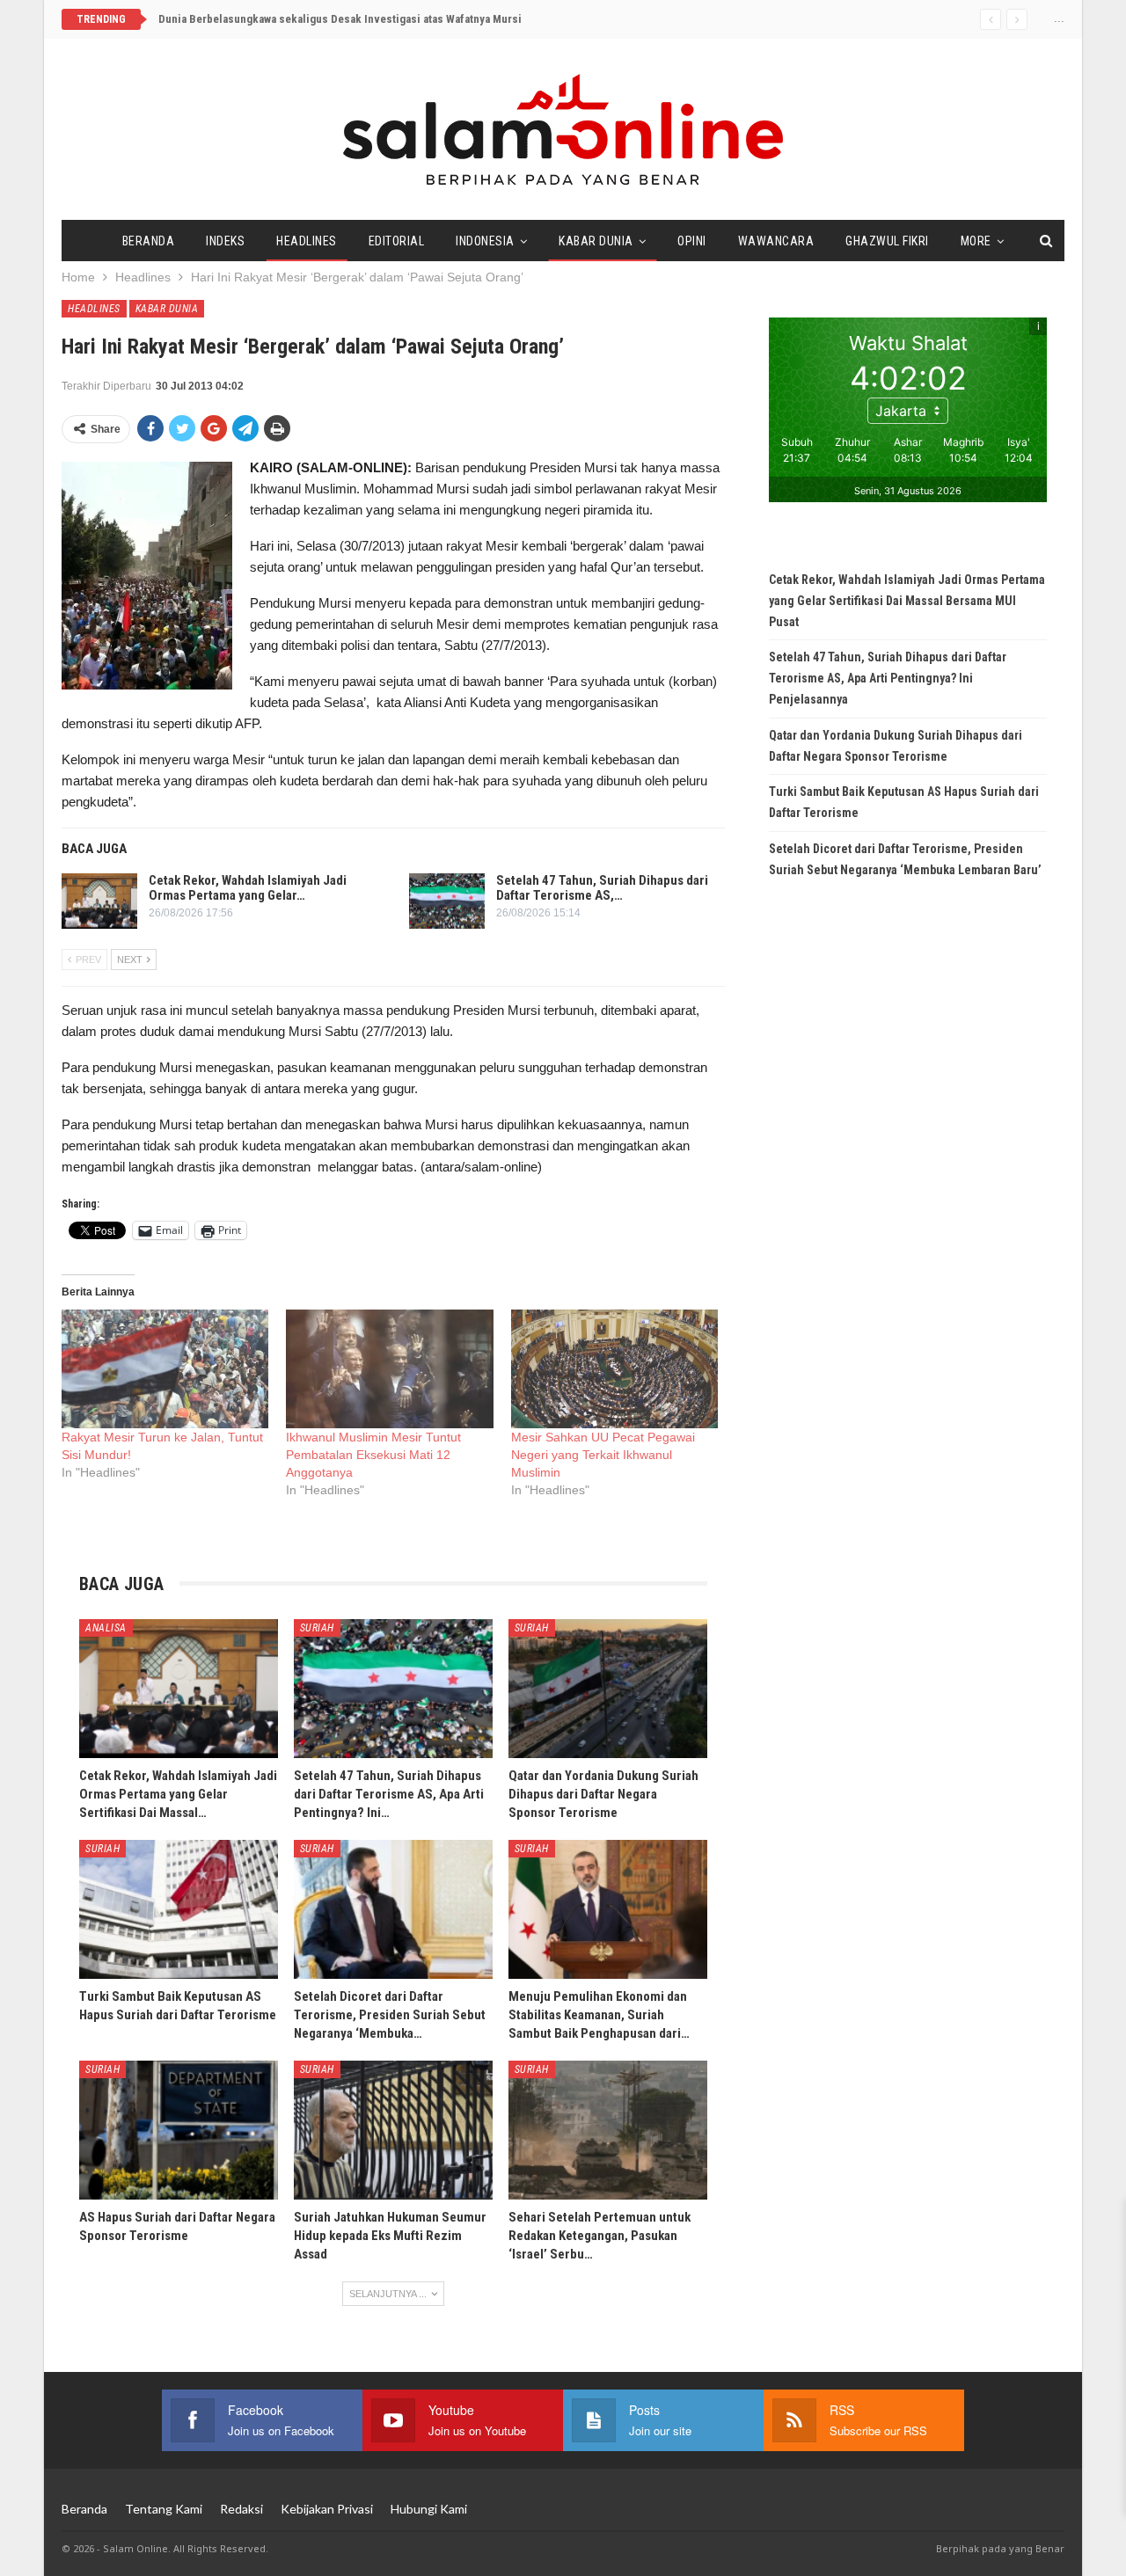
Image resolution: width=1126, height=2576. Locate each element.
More (976, 241)
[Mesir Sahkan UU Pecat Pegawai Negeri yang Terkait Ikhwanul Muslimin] (614, 1369)
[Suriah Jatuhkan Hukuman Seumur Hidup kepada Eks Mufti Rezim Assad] (393, 2130)
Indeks (225, 241)
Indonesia (485, 241)
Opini (692, 241)
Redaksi (241, 2509)
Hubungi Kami (429, 2509)
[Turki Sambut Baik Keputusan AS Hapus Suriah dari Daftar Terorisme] (179, 1909)
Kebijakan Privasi (327, 2509)
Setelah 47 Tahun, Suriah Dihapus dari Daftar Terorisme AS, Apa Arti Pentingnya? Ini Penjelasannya (888, 678)
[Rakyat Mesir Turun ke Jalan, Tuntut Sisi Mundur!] (165, 1369)
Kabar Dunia (596, 241)
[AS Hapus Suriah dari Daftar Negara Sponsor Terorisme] (179, 2130)
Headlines (307, 241)
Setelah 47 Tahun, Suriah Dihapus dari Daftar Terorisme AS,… (602, 888)
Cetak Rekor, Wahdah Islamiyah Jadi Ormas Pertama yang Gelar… (248, 888)
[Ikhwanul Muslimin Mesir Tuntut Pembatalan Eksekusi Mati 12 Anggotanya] (389, 1369)
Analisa (106, 1628)
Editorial (397, 241)
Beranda (149, 241)
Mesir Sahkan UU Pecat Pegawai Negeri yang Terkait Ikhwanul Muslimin (603, 1455)
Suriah (317, 1628)
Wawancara (776, 241)
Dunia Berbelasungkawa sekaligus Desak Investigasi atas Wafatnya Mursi (340, 19)
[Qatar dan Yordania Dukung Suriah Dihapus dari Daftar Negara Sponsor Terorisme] (608, 1689)
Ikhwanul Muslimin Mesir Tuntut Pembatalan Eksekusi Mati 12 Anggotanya (373, 1455)
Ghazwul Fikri (887, 241)
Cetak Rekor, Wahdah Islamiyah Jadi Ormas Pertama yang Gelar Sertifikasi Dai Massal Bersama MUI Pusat (907, 601)
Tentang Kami (164, 2509)
